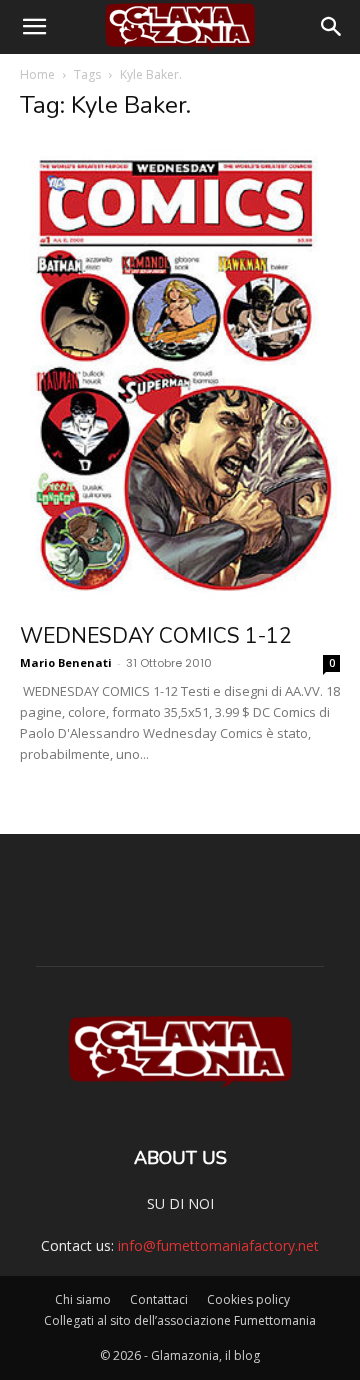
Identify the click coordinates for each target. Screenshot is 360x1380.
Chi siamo (83, 1299)
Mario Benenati (66, 662)
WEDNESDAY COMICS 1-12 (156, 636)
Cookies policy (248, 1299)
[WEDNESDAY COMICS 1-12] (180, 375)
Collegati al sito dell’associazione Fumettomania (180, 1320)
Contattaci (159, 1299)
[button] (34, 27)
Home (37, 74)
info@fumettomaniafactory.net (218, 1245)
